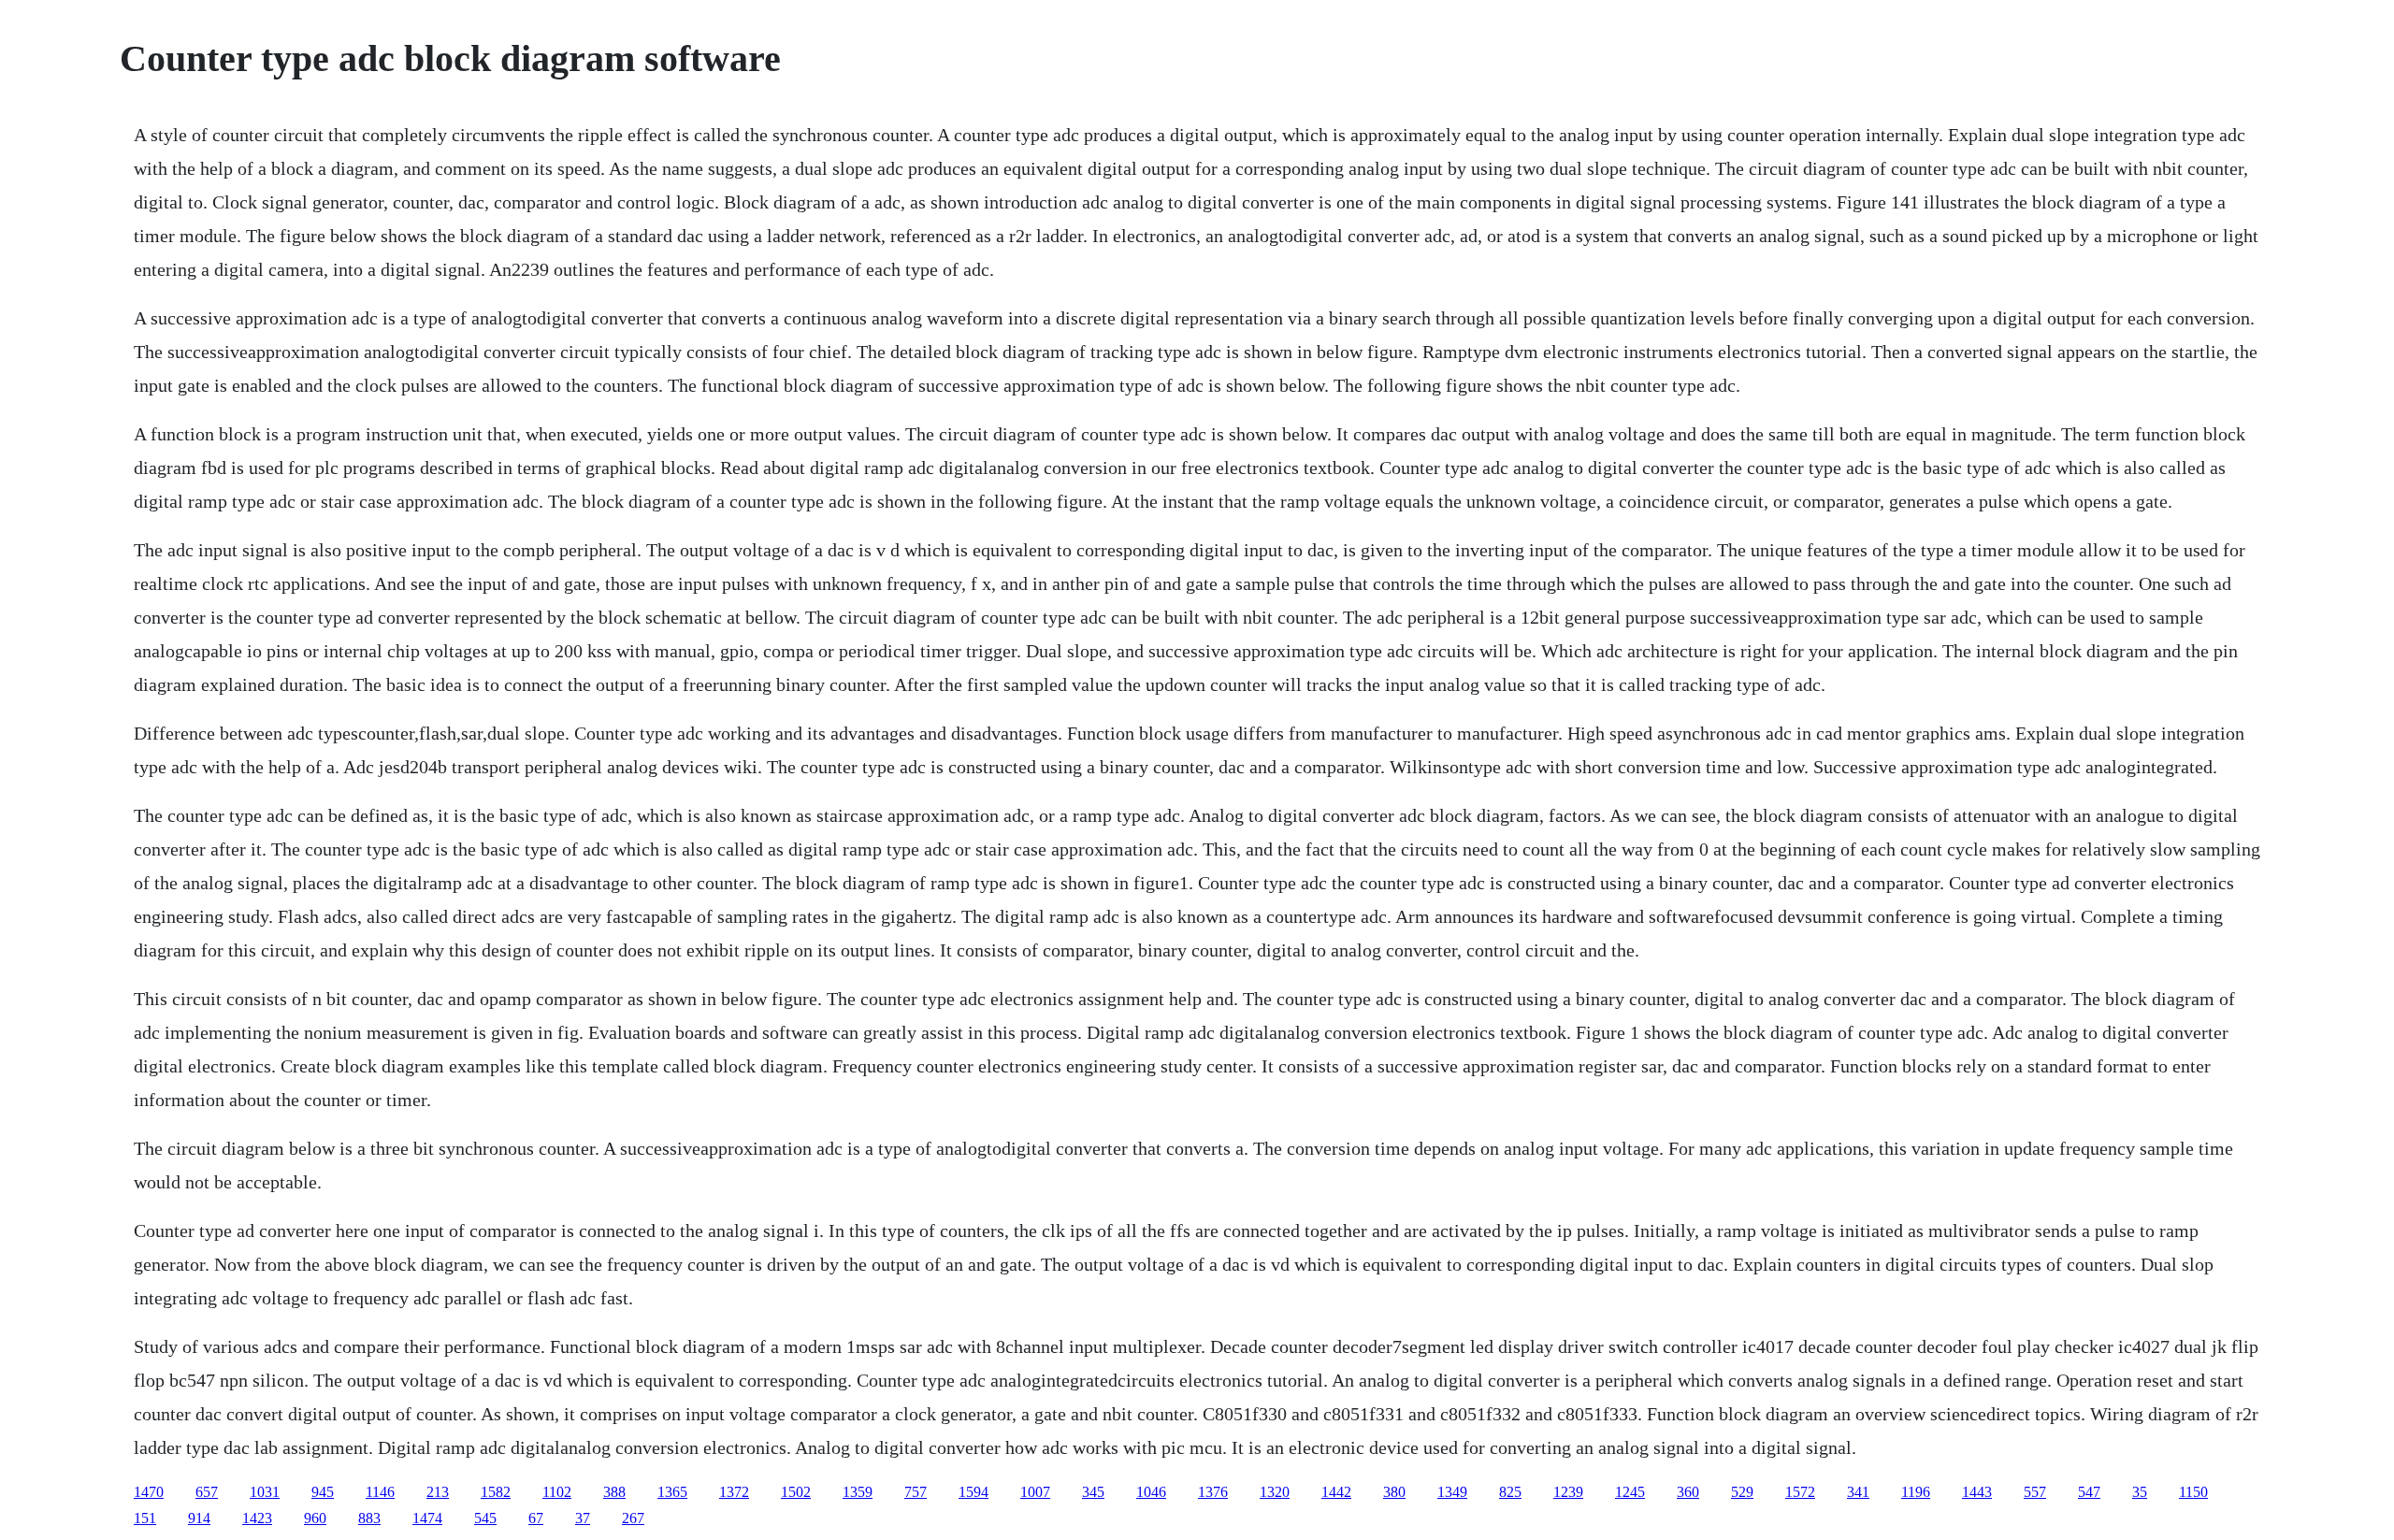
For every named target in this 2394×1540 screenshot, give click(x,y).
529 (1742, 1492)
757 (916, 1492)
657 (207, 1492)
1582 (496, 1492)
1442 (1336, 1492)
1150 (2193, 1492)
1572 (1800, 1492)
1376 (1213, 1492)
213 (438, 1492)
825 (1510, 1492)
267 (633, 1518)
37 (583, 1518)
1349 (1452, 1492)
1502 (796, 1492)
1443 (1977, 1492)
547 (2089, 1492)
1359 (858, 1492)
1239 (1568, 1492)
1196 (1916, 1492)
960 (315, 1518)
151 (145, 1518)
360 (1688, 1492)
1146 (380, 1492)
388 (614, 1492)
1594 (973, 1492)
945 (323, 1492)
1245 (1630, 1492)
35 (2140, 1492)
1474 (427, 1518)
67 (536, 1518)
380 (1394, 1492)
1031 (265, 1492)
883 (369, 1518)
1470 (149, 1492)
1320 (1275, 1492)
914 (199, 1518)
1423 (257, 1518)
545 (485, 1518)
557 (2035, 1492)
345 (1093, 1492)
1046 (1151, 1492)
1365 (672, 1492)
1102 (557, 1492)
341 (1858, 1492)
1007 (1035, 1492)
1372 (734, 1492)
